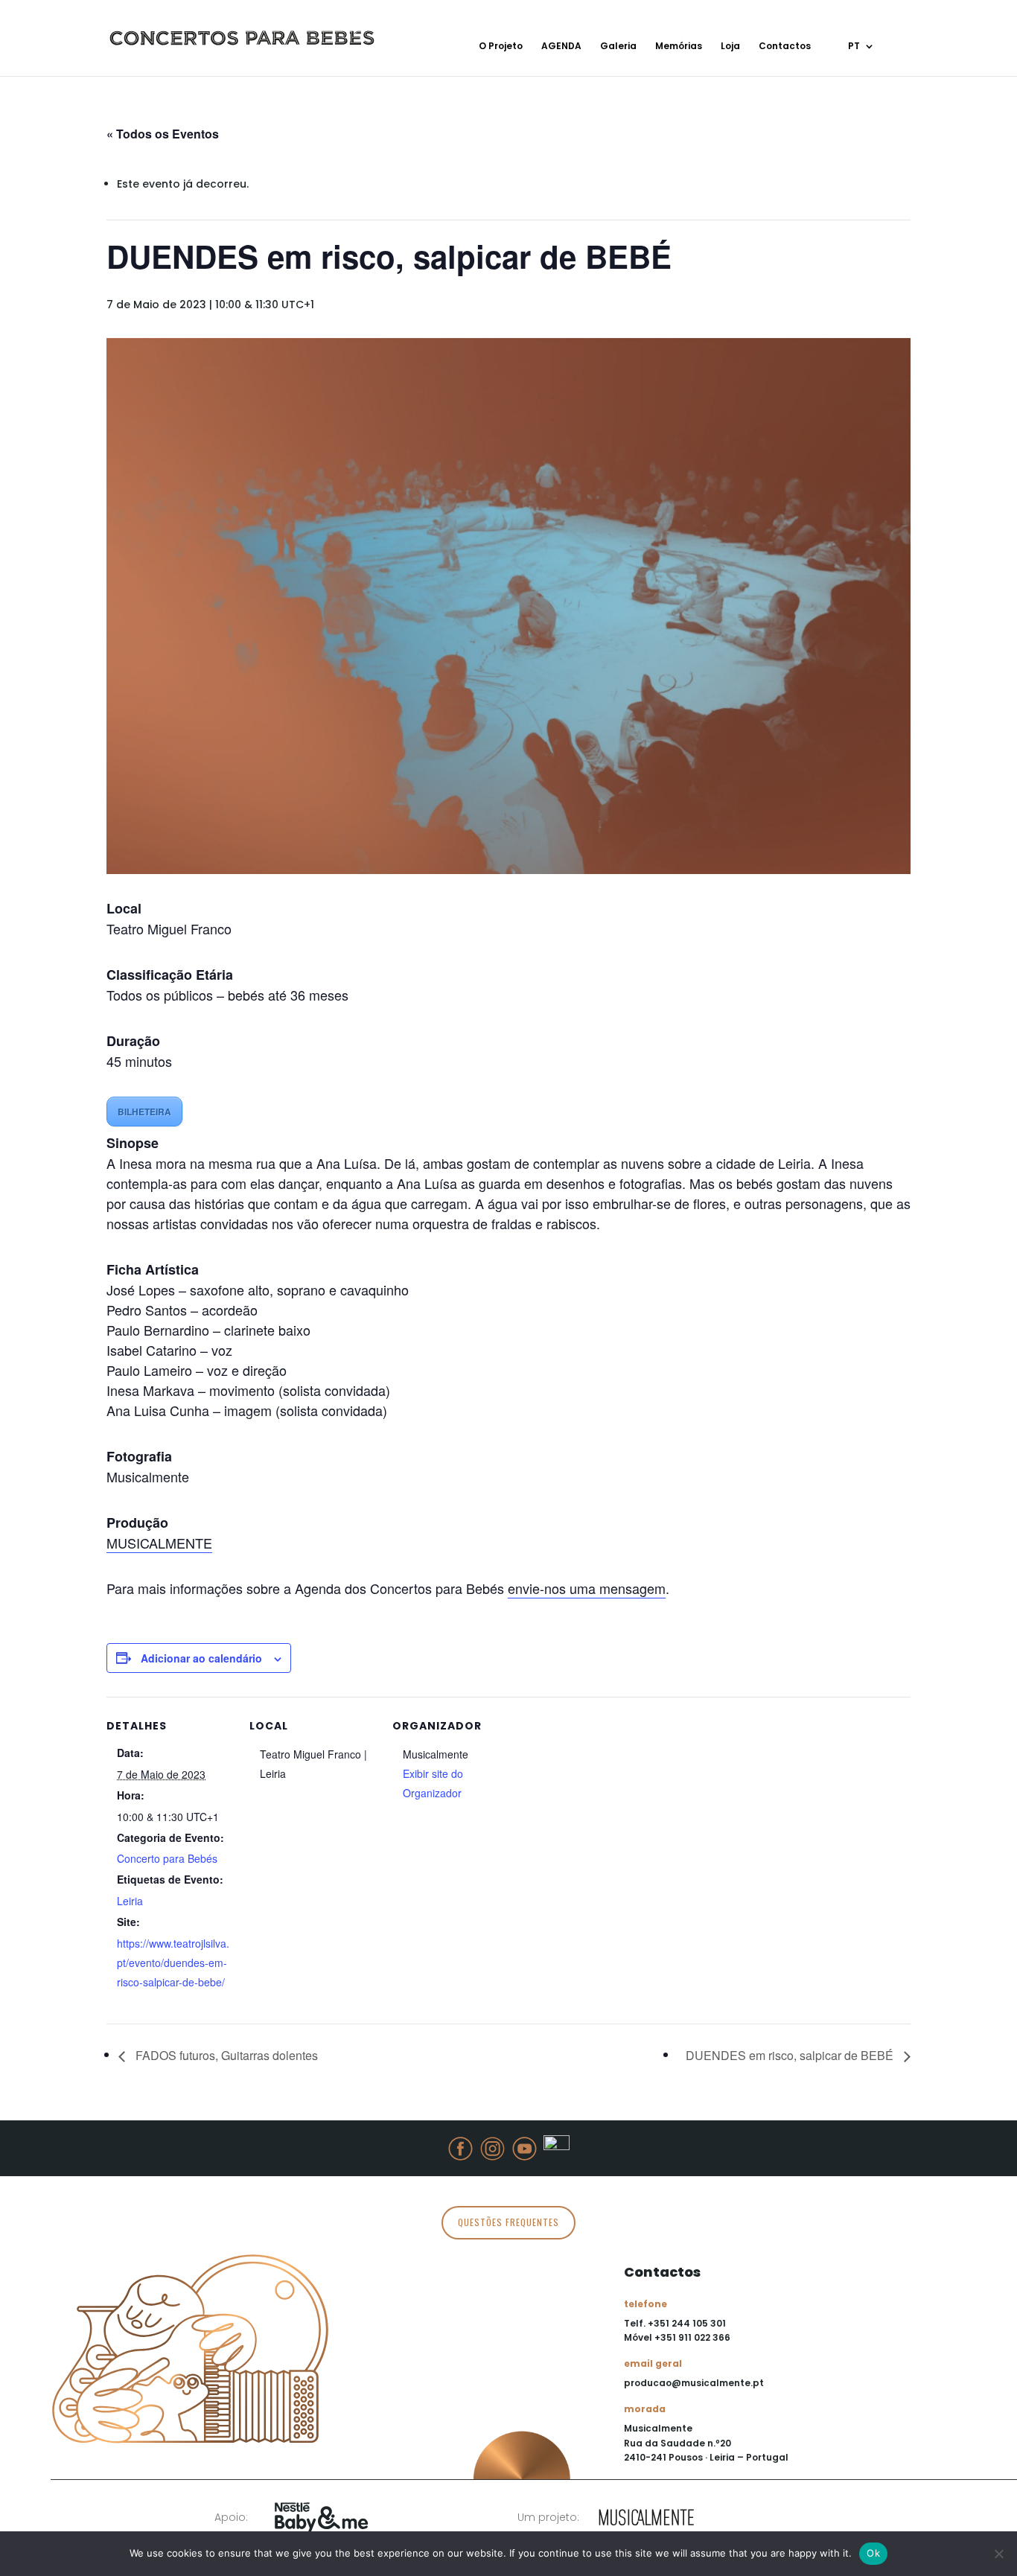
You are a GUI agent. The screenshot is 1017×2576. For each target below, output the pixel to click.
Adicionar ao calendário (201, 1658)
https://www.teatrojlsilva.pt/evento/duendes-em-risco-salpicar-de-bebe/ (173, 1963)
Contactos (785, 47)
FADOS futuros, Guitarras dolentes (225, 2055)
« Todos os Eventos (163, 134)
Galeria (618, 47)
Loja (730, 47)
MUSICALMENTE (159, 1543)
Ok (873, 2553)
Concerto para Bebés (167, 1858)
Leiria (130, 1901)
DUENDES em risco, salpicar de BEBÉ (791, 2055)
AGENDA (561, 47)
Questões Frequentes (508, 2222)
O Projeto (501, 47)
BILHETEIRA (144, 1112)
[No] (998, 2554)
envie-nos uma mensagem (587, 1588)
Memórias (679, 47)
